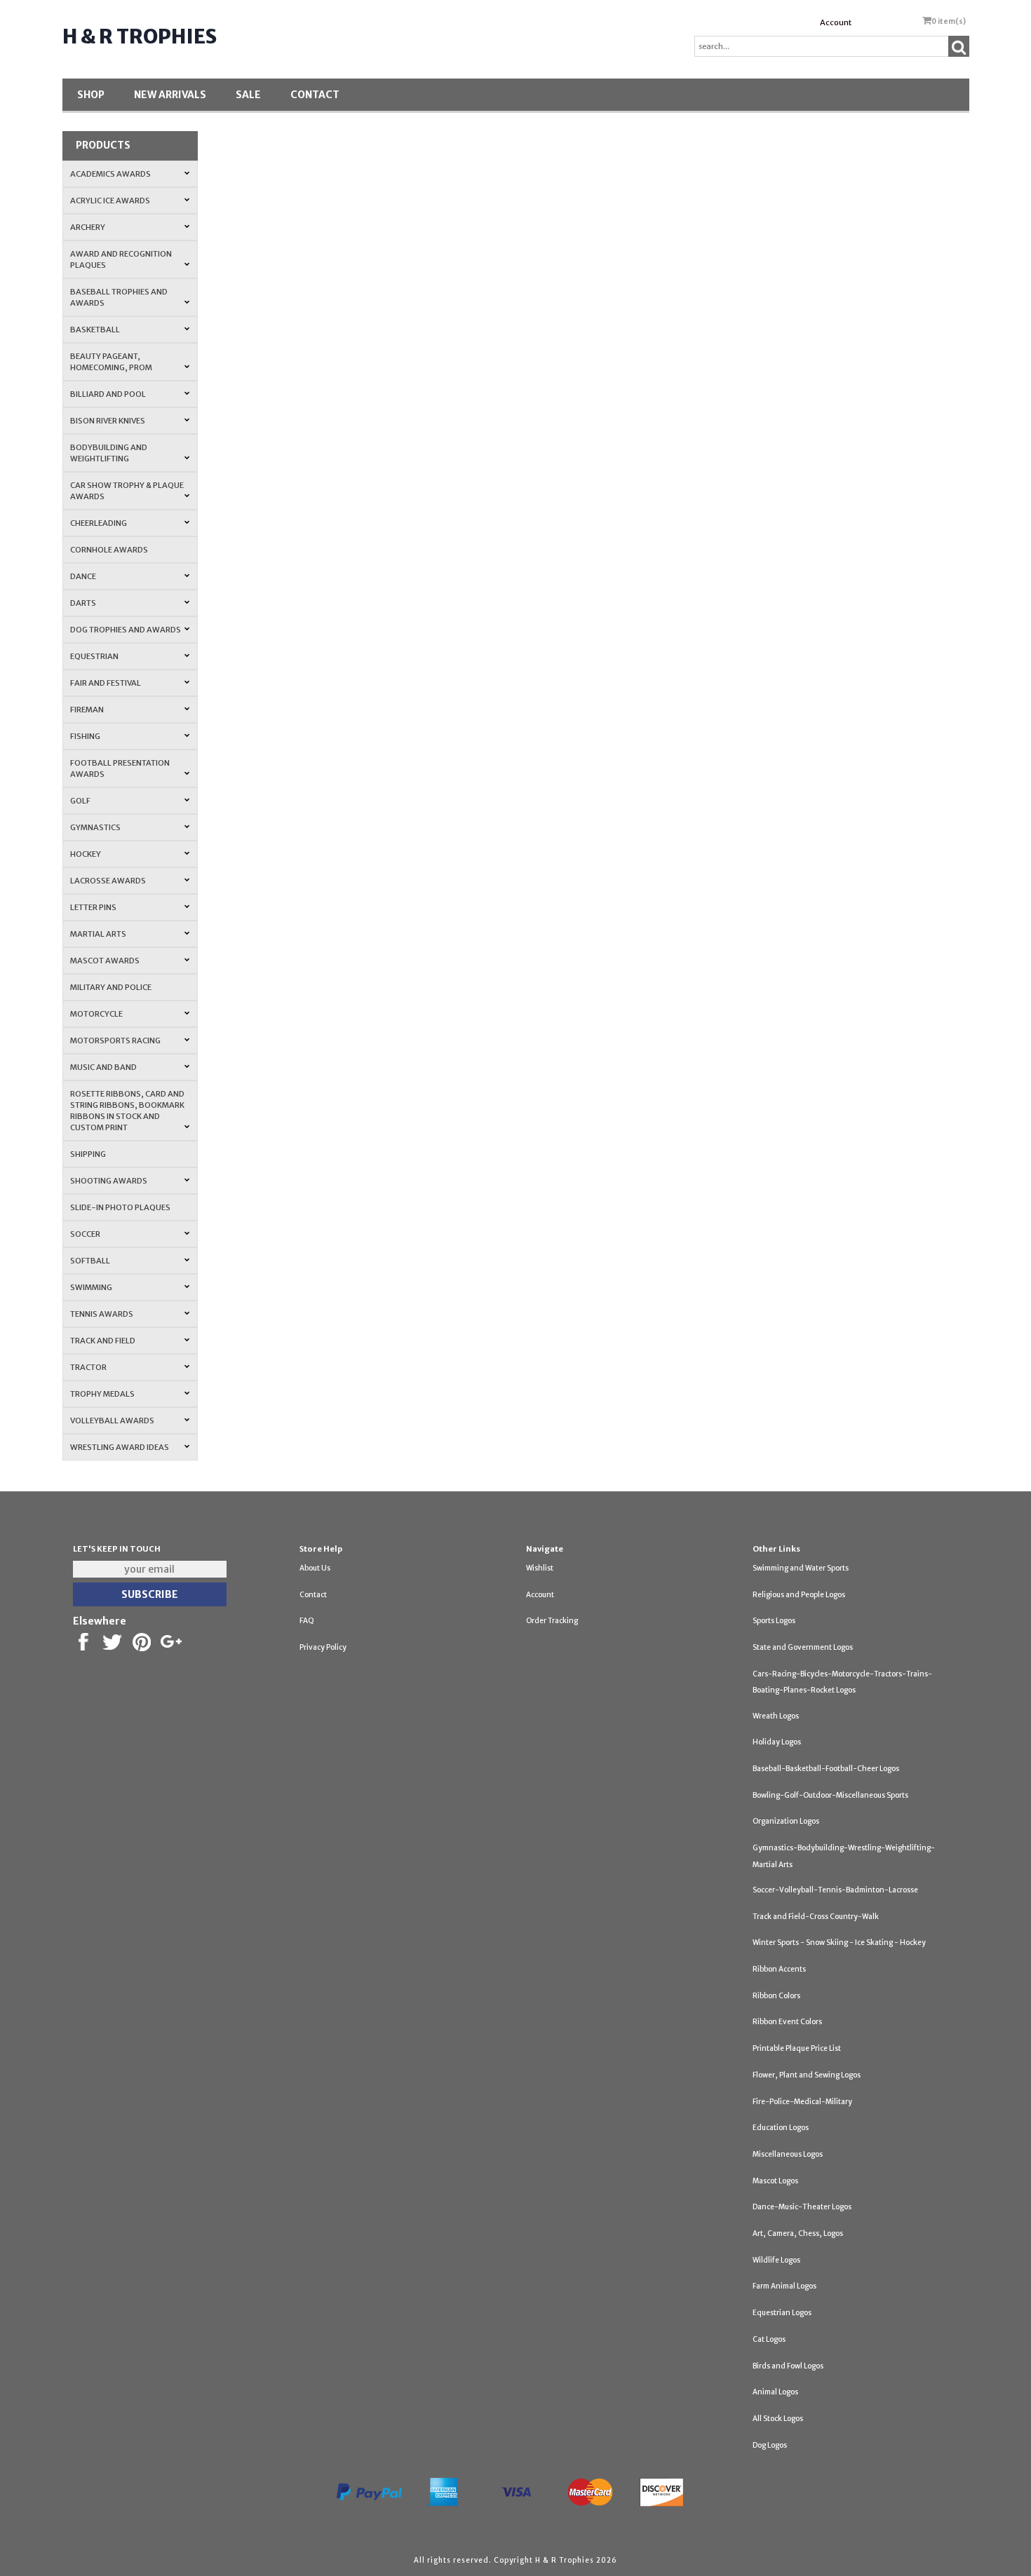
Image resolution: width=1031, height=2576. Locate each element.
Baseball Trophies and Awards (119, 297)
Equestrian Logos (782, 2313)
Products (103, 145)
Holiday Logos (777, 1742)
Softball (90, 1261)
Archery (88, 227)
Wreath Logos (776, 1716)
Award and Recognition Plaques (121, 259)
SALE (248, 95)
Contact (315, 95)
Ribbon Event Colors (787, 2022)
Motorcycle (96, 1014)
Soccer (85, 1234)
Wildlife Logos (776, 2260)
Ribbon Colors (776, 1996)
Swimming (91, 1287)
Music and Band (103, 1067)
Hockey (86, 854)
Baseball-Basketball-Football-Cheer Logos (826, 1769)
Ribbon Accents (779, 1969)
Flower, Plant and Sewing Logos (807, 2075)
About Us (315, 1568)
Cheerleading (99, 523)
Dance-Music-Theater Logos (802, 2207)
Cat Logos (769, 2339)
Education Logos (781, 2128)
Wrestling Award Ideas (120, 1447)
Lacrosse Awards (108, 881)
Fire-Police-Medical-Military (802, 2102)
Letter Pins (93, 907)
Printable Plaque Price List (797, 2048)
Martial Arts (98, 934)
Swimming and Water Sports (801, 1568)
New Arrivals (170, 95)
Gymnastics (95, 827)
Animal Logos (775, 2392)
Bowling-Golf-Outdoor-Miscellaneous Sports (830, 1795)
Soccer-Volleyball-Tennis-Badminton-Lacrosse (835, 1890)
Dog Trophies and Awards (126, 630)
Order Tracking (552, 1621)
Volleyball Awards (112, 1421)
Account (836, 22)
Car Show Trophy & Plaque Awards (127, 491)
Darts (83, 603)
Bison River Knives (108, 421)
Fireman (87, 710)
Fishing (85, 736)
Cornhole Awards (109, 550)
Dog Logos (770, 2445)
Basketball (95, 330)
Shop (91, 95)
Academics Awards (110, 174)
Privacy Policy (323, 1647)
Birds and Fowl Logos (788, 2366)
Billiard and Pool (108, 394)
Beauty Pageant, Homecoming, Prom (111, 362)
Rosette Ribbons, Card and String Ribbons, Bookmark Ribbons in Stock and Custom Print (127, 1111)
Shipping (88, 1154)
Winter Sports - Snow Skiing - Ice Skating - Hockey (839, 1943)
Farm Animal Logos (784, 2286)
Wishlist (540, 1568)
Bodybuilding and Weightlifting (109, 453)
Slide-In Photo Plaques (120, 1207)
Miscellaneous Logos (788, 2154)
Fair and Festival (106, 683)
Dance (83, 576)
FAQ (307, 1621)
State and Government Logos (803, 1647)
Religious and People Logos (799, 1595)
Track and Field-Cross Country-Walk (816, 1917)
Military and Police (111, 987)
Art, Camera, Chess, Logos (798, 2233)
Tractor (88, 1367)
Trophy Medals (102, 1394)
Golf (80, 801)
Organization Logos (786, 1821)
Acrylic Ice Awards (110, 201)
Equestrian (94, 656)
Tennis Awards (102, 1314)
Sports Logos (774, 1621)
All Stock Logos (778, 2419)
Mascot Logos (775, 2181)
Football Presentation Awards (120, 768)
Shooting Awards (109, 1181)
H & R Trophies (140, 36)
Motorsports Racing (115, 1040)
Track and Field (103, 1341)
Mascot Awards (105, 961)
